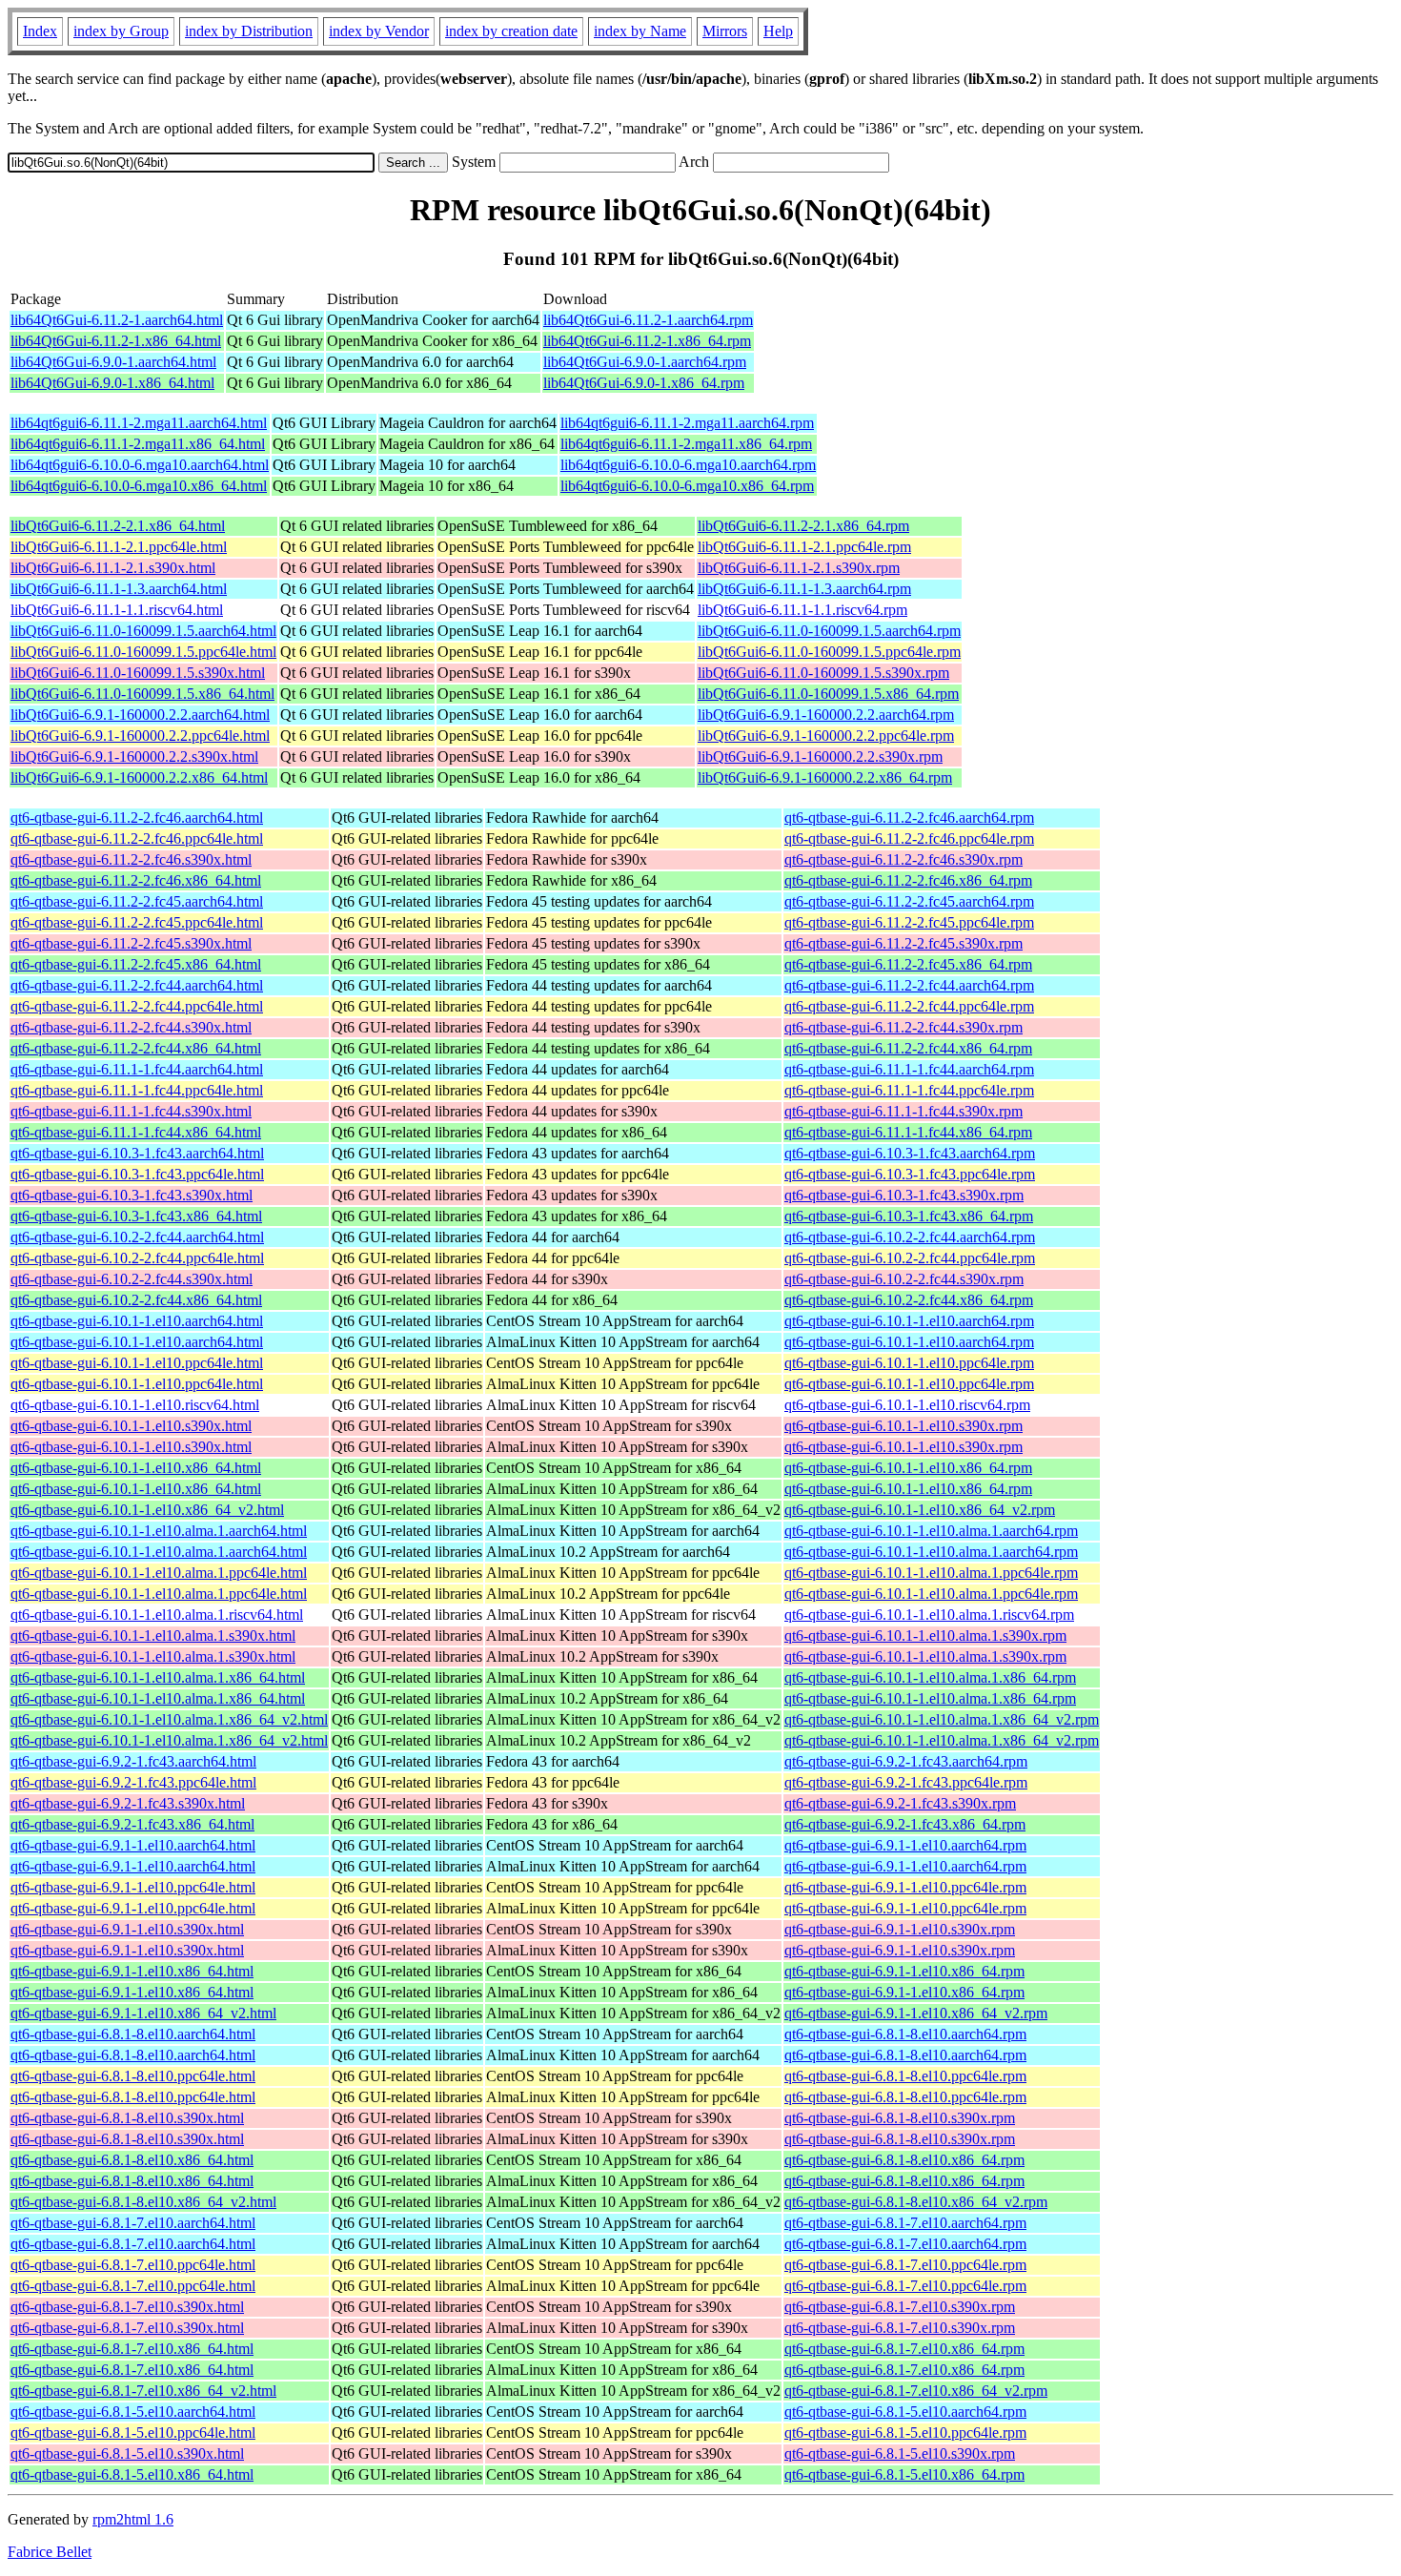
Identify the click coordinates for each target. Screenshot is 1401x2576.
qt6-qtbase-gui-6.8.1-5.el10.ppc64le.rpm (905, 2433)
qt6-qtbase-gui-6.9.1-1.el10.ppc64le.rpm (905, 1887)
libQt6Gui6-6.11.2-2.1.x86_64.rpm (803, 526)
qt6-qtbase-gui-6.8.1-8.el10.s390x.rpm (900, 2118)
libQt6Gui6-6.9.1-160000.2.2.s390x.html (134, 756)
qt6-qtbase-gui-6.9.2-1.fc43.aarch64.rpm (906, 1761)
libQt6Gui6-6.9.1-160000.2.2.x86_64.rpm (825, 777)
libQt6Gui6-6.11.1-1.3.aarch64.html (119, 589)
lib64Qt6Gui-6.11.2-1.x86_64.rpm (647, 341)
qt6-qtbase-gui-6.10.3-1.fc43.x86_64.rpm (909, 1216)
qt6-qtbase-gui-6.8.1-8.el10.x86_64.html (132, 2160)
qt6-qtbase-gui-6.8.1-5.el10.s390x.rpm (900, 2453)
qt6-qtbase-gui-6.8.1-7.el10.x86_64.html (132, 2349)
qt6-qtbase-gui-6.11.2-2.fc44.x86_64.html (136, 1048)
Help (778, 31)
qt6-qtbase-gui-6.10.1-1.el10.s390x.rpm (904, 1426)
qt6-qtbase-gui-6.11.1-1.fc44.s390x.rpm (904, 1111)
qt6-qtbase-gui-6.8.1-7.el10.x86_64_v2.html (143, 2391)
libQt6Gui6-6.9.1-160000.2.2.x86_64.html (139, 777)
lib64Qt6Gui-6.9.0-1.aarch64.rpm (645, 362)
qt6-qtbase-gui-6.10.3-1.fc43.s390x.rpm (904, 1195)
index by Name (640, 31)
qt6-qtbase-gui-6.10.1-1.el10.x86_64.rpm (908, 1468)
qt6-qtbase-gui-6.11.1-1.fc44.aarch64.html (137, 1069)
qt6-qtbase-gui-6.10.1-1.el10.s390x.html (131, 1426)
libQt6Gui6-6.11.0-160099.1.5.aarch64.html (143, 631)
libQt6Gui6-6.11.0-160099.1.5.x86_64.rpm (828, 694)
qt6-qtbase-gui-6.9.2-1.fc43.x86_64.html (132, 1824)
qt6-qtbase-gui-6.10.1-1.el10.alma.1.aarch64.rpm (931, 1531)
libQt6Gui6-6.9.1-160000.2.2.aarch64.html (140, 715)
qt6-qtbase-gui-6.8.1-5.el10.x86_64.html (132, 2474)
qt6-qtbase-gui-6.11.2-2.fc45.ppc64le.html (137, 922)
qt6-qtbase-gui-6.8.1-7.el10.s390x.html (127, 2307)
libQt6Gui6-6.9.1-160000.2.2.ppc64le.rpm (826, 736)
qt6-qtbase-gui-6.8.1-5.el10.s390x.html (127, 2453)
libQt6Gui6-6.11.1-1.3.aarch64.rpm (804, 589)
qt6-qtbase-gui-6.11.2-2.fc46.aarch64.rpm (909, 818)
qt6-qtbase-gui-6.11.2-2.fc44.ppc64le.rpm (909, 1006)
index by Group (121, 31)
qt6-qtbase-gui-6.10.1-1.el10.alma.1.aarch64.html (159, 1531)
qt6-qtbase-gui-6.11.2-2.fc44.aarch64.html (137, 985)
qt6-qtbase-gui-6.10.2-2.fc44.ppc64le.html (137, 1258)
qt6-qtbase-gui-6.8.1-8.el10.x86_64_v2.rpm (916, 2202)
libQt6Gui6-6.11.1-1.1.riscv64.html (117, 610)
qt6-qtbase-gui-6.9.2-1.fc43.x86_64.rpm (905, 1824)
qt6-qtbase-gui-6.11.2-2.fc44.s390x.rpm (904, 1027)
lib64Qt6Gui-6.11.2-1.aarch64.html (117, 320)
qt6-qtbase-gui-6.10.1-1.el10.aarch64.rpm (909, 1321)
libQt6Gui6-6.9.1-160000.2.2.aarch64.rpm (826, 715)
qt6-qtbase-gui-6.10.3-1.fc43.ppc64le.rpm (910, 1174)
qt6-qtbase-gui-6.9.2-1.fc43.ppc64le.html (133, 1782)
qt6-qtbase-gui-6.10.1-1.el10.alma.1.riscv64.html (157, 1615)
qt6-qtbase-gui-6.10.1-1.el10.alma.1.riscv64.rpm (929, 1615)
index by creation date (511, 31)
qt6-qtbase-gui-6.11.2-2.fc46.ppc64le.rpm (909, 838)
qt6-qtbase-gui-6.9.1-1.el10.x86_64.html (132, 1971)
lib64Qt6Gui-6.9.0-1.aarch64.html (113, 362)
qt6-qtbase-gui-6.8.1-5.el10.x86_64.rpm (904, 2474)
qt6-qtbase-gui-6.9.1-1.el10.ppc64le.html (133, 1887)
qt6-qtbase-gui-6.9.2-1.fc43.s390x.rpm (900, 1803)
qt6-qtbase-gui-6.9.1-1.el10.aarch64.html (133, 1845)
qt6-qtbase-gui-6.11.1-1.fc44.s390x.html (131, 1111)
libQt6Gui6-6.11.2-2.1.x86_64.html (118, 526)
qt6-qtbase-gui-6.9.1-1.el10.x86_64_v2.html (143, 2013)
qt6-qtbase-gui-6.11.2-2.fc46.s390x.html (131, 859)
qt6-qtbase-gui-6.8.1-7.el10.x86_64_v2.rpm (916, 2391)
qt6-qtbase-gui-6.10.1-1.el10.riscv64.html (135, 1405)
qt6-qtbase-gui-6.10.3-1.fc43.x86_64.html (136, 1216)
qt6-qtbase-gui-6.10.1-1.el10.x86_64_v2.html (147, 1510)
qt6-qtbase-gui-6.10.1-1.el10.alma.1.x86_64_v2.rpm (942, 1719)
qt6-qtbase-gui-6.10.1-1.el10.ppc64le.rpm (909, 1363)
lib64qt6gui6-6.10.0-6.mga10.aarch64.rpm (688, 465)
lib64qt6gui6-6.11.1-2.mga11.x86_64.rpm (686, 444)
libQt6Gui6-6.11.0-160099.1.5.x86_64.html (142, 694)
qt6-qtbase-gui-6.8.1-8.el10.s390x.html (127, 2118)
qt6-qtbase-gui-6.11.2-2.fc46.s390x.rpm (904, 859)
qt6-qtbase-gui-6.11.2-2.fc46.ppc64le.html (137, 838)
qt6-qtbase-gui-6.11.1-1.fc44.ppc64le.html (137, 1090)
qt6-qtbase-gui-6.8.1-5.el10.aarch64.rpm (905, 2412)
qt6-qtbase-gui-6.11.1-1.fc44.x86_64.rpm (908, 1132)
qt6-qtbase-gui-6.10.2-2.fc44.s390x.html (132, 1279)
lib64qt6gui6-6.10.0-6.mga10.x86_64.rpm (687, 486)
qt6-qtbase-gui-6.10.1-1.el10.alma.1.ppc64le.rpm (931, 1573)
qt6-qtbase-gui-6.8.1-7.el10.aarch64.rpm (905, 2223)
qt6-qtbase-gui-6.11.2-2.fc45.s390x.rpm (904, 943)
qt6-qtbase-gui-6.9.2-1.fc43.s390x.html (128, 1803)
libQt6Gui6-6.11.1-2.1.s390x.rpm (799, 568)
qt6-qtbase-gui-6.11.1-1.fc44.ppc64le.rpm (909, 1090)
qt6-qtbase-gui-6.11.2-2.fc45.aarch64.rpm (909, 901)
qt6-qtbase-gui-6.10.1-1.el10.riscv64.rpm (907, 1405)
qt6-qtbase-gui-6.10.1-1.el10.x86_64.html (136, 1468)
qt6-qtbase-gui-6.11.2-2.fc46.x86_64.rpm (908, 880)
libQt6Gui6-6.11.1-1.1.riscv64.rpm (802, 610)
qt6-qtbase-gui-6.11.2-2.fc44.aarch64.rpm (909, 985)
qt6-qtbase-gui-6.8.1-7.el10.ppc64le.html (133, 2265)
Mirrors (725, 31)
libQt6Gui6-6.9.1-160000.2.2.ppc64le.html (140, 736)
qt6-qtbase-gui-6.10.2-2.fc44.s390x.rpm (904, 1279)
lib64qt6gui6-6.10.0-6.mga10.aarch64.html (140, 465)
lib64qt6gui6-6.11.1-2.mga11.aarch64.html (139, 423)
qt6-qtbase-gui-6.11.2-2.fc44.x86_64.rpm (908, 1048)
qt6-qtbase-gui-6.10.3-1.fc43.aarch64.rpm (910, 1153)
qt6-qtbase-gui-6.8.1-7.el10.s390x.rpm (900, 2307)
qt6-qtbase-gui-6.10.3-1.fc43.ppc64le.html (137, 1174)
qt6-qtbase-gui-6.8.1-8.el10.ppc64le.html (133, 2076)
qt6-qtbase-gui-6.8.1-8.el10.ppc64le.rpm (905, 2076)
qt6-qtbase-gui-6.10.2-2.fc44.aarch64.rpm (910, 1237)
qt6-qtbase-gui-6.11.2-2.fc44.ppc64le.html (137, 1006)
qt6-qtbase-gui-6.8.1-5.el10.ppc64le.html (133, 2433)
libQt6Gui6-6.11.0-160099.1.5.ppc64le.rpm (829, 652)
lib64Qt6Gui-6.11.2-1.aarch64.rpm (648, 320)
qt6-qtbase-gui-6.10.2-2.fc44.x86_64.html (136, 1300)
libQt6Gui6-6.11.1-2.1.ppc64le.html (119, 547)
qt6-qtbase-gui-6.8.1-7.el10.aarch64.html (133, 2223)
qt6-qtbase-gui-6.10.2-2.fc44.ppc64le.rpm (910, 1258)
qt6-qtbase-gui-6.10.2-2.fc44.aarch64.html (137, 1237)
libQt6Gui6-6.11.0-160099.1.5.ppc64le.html (143, 652)
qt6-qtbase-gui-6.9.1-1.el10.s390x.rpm (900, 1929)
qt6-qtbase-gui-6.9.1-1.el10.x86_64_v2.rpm (916, 2013)
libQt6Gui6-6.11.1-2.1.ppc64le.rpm (804, 547)
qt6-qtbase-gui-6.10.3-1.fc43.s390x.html (132, 1195)
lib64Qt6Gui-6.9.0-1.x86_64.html (112, 383)
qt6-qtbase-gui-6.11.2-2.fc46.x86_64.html (136, 880)
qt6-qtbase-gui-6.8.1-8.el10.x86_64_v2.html (143, 2202)
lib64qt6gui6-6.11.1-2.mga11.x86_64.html (138, 444)
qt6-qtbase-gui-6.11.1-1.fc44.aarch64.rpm (909, 1069)
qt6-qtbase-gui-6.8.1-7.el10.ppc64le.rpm (905, 2265)
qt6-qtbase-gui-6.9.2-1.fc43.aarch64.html (133, 1761)
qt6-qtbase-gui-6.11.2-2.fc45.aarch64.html (137, 901)
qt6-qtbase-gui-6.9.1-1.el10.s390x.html (127, 1929)
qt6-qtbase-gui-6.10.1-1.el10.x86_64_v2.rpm (920, 1510)
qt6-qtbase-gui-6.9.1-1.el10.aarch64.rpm (905, 1845)
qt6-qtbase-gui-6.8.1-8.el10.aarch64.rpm (905, 2034)
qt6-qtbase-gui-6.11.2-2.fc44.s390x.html (131, 1027)
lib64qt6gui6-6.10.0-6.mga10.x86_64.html (139, 486)
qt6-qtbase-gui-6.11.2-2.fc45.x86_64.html (136, 964)
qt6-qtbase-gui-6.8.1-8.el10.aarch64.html (133, 2034)
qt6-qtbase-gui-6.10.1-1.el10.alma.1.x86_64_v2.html (169, 1719)
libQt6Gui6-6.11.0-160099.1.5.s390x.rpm (823, 673)
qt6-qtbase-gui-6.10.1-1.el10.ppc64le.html (137, 1363)
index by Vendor (379, 31)
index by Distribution (249, 31)
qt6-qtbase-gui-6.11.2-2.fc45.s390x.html (131, 943)
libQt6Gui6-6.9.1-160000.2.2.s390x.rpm (820, 756)
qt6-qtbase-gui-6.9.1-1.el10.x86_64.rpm (904, 1971)
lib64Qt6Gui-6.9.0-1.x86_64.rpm (644, 383)
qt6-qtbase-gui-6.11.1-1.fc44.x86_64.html (136, 1132)
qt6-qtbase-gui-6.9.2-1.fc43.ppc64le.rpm (906, 1782)
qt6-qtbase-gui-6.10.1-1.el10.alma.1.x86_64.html (158, 1677)
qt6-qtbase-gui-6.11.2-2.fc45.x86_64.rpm (908, 964)
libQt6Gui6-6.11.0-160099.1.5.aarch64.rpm (829, 631)
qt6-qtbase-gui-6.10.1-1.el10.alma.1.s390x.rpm (925, 1636)
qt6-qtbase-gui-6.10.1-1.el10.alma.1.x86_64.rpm (930, 1677)
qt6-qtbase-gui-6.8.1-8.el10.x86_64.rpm (904, 2160)
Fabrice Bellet (50, 2552)
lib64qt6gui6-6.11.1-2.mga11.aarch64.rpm (687, 423)
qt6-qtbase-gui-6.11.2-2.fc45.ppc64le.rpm (909, 922)
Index (40, 31)
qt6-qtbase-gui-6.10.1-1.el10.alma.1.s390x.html (153, 1636)
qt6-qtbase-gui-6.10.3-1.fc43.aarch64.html (137, 1153)
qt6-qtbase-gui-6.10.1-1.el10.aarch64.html (137, 1321)
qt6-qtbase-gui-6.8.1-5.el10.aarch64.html (133, 2412)
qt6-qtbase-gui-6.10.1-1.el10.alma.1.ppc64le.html (159, 1573)
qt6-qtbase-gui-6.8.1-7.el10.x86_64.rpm (904, 2349)
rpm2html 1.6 (133, 2519)
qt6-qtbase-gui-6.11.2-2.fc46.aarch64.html (137, 818)
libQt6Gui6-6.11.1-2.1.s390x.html (113, 568)
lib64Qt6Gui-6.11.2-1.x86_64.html (116, 341)
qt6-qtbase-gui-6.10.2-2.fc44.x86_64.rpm (909, 1300)
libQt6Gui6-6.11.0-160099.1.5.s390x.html (138, 673)
